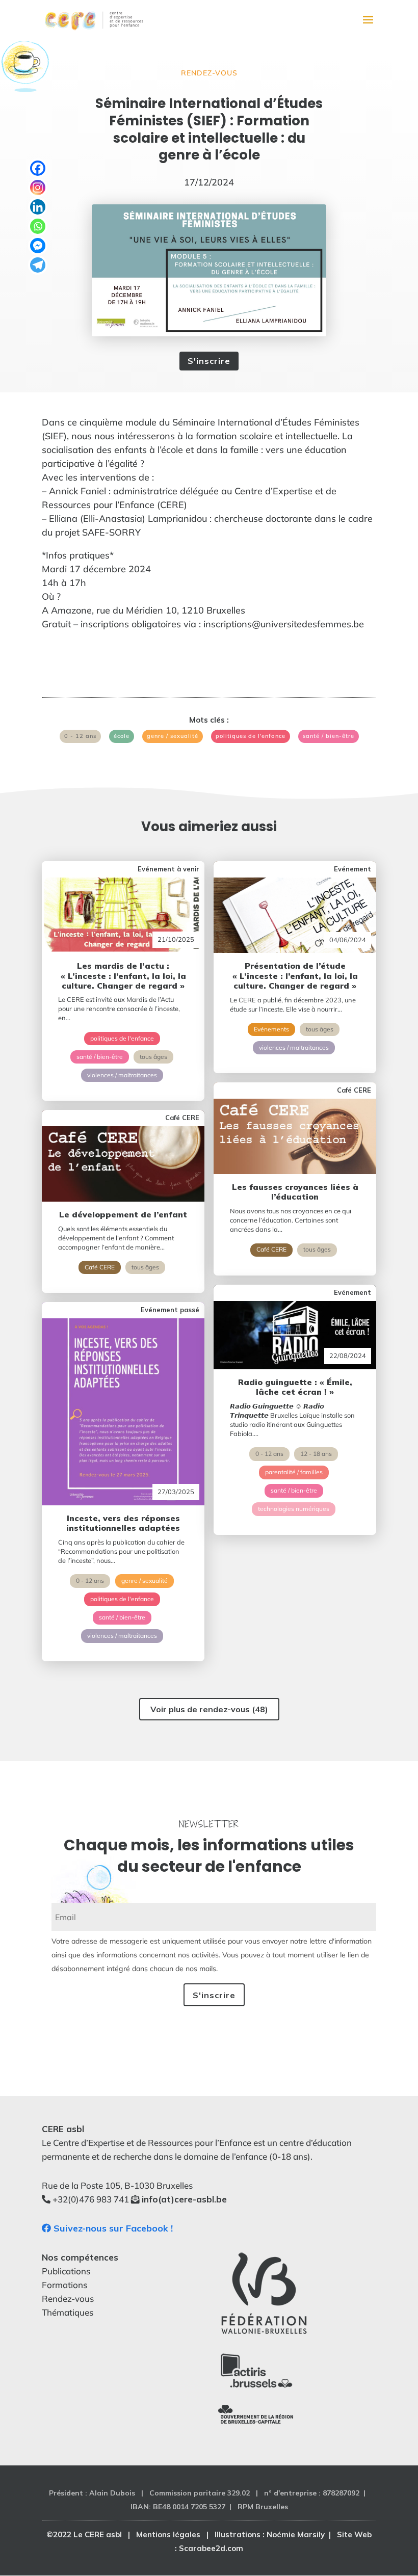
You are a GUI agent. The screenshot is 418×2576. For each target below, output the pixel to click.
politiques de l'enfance (251, 736)
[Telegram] (38, 265)
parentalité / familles (294, 1472)
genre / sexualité (173, 736)
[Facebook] (38, 168)
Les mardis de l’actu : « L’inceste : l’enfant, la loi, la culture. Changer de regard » (123, 975)
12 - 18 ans (316, 1454)
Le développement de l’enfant (123, 1214)
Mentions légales (168, 2534)
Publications (66, 2271)
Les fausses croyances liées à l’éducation (295, 1192)
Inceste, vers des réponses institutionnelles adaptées (123, 1523)
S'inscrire (209, 361)
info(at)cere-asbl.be (184, 2199)
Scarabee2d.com (211, 2548)
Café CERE (100, 1267)
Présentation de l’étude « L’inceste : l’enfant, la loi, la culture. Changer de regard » (295, 975)
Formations (64, 2285)
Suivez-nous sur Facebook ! (112, 2228)
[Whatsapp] (38, 226)
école (122, 736)
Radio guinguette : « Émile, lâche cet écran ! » (295, 1387)
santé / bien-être (329, 736)
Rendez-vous (209, 73)
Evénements (271, 1029)
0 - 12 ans (80, 736)
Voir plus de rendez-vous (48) (209, 1709)
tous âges (153, 1057)
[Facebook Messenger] (38, 246)
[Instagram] (38, 188)
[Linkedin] (38, 207)
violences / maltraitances (122, 1075)
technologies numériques (294, 1509)
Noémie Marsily (296, 2534)
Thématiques (68, 2312)
